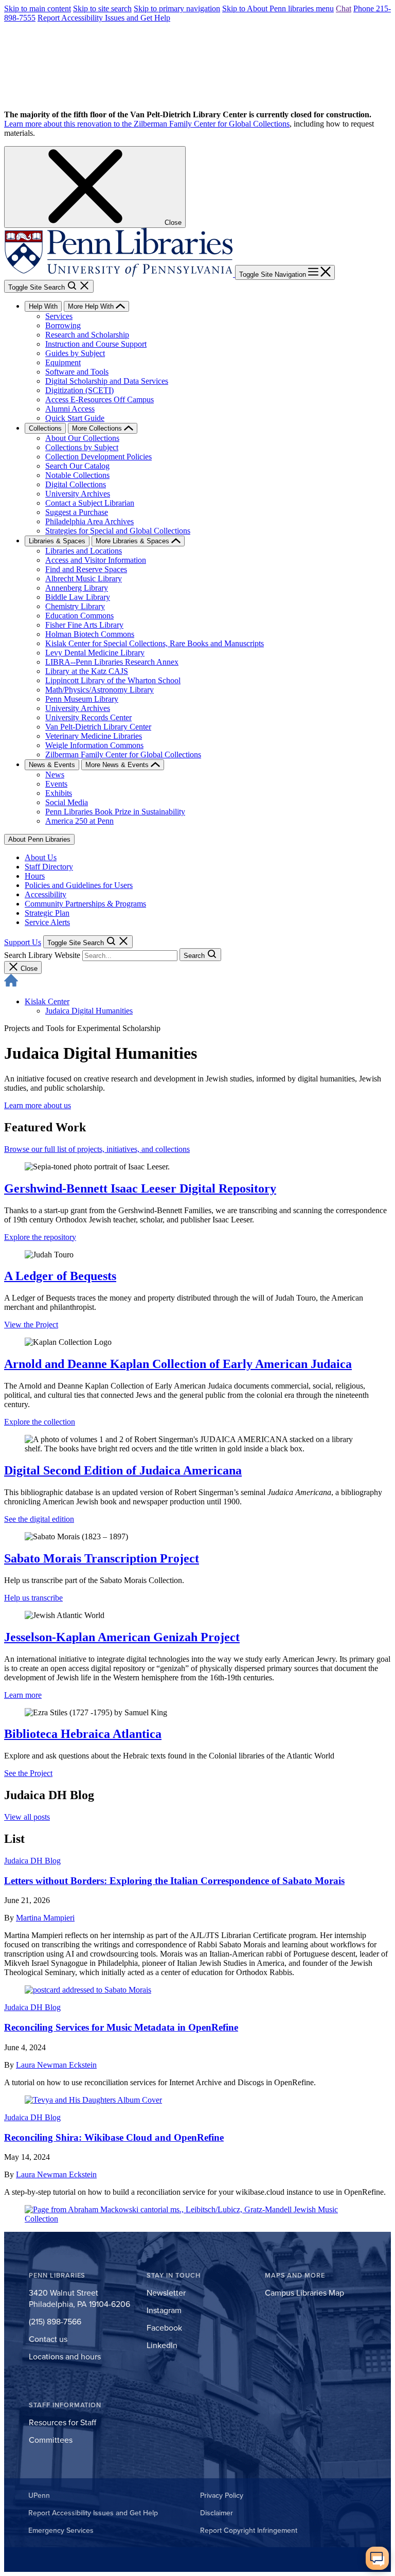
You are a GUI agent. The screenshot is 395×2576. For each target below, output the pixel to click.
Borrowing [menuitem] (63, 325)
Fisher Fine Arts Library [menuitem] (84, 625)
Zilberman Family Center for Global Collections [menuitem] (123, 754)
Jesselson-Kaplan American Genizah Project (122, 1637)
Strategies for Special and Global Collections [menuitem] (118, 531)
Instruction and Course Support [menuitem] (96, 344)
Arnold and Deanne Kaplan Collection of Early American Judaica (178, 1364)
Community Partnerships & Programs (85, 904)
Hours (35, 876)
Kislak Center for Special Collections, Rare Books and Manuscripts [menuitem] (155, 643)
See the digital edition (39, 1519)
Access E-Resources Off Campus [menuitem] (100, 399)
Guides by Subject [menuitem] (75, 353)
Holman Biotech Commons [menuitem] (90, 634)
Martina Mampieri (45, 1918)
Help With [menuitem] (43, 306)
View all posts (27, 1817)
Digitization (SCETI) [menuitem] (79, 390)
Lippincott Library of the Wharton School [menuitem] (113, 680)
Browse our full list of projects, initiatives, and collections (97, 1149)
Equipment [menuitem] (63, 362)
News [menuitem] (55, 775)
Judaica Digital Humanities (89, 1011)
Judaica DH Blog (32, 1861)
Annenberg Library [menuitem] (77, 588)
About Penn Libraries (39, 839)
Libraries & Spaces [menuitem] (57, 541)
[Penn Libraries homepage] (120, 274)
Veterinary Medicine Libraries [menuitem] (94, 736)
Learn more (23, 1695)
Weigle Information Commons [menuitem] (94, 745)
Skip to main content (38, 8)
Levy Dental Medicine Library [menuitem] (95, 653)
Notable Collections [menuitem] (77, 475)
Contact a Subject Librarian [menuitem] (90, 503)
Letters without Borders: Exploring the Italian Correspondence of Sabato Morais (174, 1881)
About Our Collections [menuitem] (82, 438)
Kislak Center (47, 1001)
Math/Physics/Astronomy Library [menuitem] (100, 690)
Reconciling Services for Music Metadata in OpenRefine (121, 2027)
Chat (344, 8)
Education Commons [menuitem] (79, 616)
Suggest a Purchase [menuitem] (77, 512)
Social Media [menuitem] (67, 802)
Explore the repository (40, 1237)
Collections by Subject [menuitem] (82, 447)
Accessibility (46, 894)
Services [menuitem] (59, 316)
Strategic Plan (47, 913)
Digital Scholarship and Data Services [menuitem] (107, 381)
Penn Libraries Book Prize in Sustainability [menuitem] (115, 812)
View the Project (31, 1325)
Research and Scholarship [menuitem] (87, 335)
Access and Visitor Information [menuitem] (96, 560)
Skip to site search (102, 8)
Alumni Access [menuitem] (70, 409)
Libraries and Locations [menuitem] (84, 551)
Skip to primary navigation (177, 8)
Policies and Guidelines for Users (79, 885)
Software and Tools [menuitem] (77, 372)
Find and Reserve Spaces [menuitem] (86, 569)
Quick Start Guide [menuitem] (75, 418)
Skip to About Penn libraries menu (278, 8)
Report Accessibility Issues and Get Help (104, 18)
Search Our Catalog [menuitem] (77, 466)
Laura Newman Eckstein (56, 2065)
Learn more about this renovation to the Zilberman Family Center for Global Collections (147, 124)
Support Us (23, 942)
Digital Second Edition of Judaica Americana (123, 1470)
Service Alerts (47, 922)
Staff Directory (49, 867)
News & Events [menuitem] (52, 765)
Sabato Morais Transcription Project (102, 1558)
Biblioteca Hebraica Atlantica (83, 1734)
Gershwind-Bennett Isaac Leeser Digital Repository (140, 1188)
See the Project (28, 1773)
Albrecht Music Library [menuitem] (84, 579)
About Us (41, 857)
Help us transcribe (33, 1598)
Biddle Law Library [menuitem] (78, 597)
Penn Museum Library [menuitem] (82, 699)
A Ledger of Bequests (60, 1276)
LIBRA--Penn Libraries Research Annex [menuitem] (112, 662)
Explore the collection (40, 1422)
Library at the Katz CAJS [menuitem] (87, 671)
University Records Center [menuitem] (88, 717)
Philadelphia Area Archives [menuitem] (89, 521)
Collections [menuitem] (45, 428)
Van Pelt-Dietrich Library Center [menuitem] (98, 727)
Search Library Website (42, 955)
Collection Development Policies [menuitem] (98, 457)
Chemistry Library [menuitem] (75, 606)
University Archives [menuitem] (78, 494)
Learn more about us (38, 1105)
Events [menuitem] (56, 784)
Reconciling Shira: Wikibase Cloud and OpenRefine (114, 2137)
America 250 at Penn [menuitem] (79, 821)
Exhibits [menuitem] (59, 793)
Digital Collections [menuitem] (76, 484)
